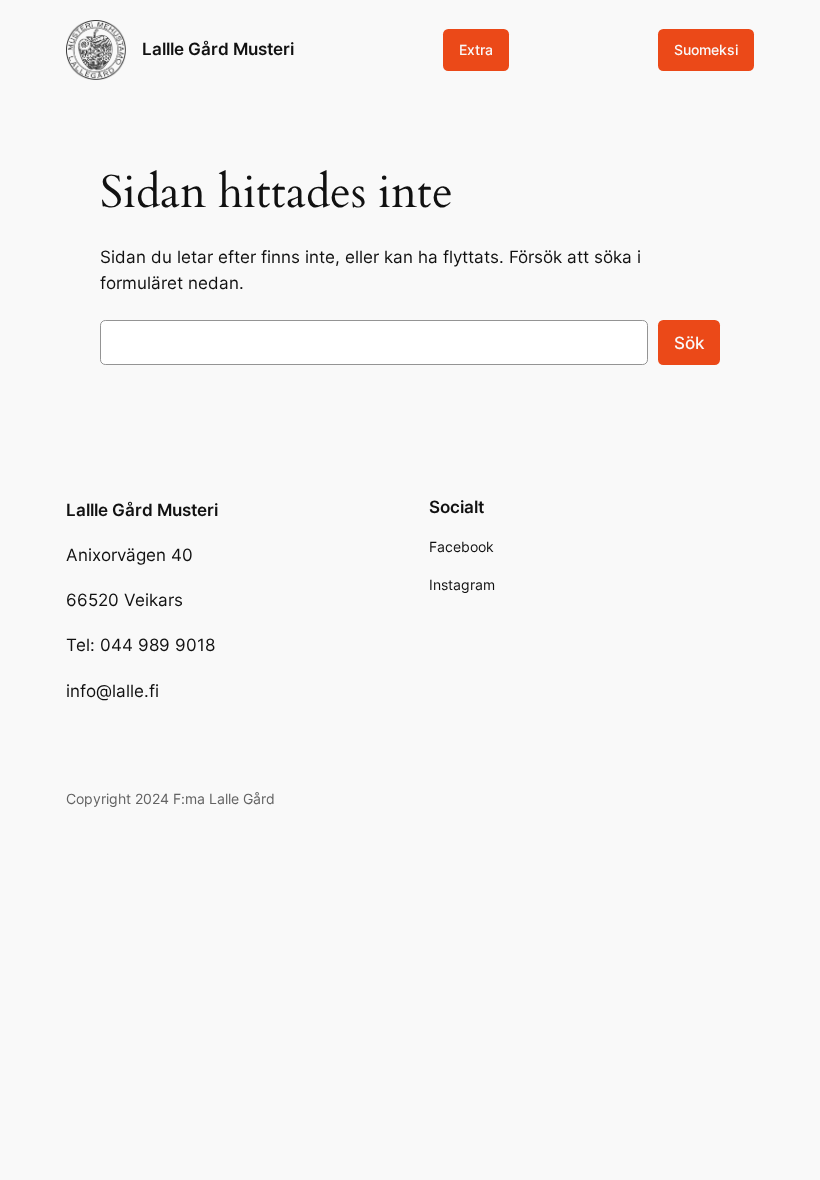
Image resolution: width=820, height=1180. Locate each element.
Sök (689, 343)
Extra (476, 49)
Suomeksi (706, 49)
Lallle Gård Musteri (218, 49)
